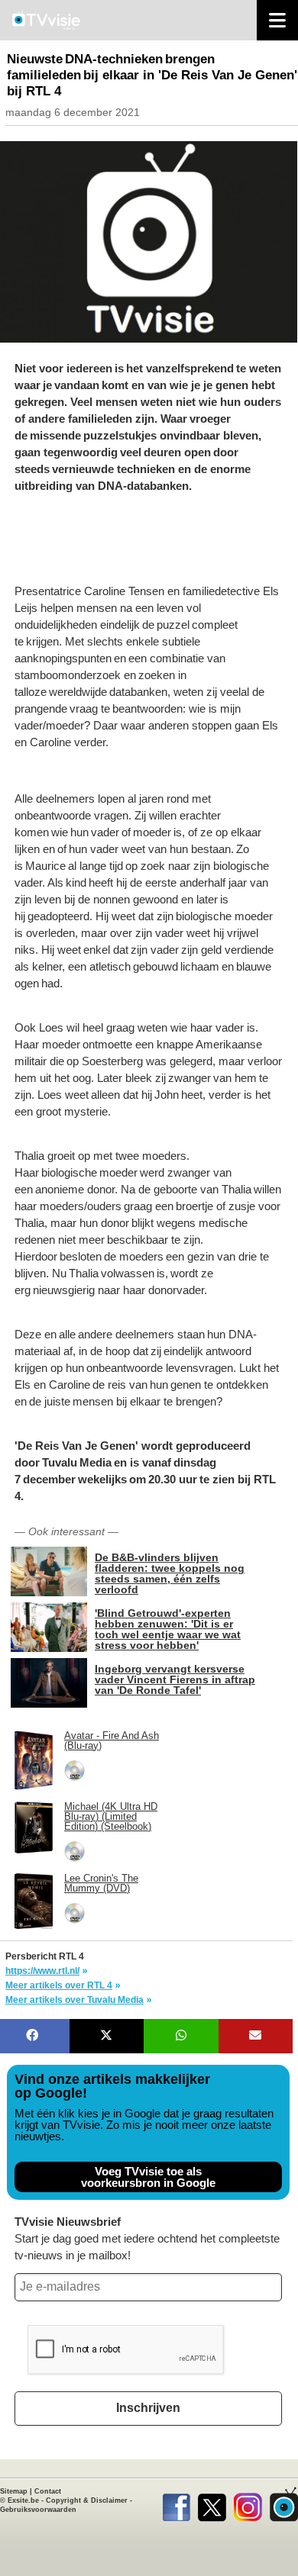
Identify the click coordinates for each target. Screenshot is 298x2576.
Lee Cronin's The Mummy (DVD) (101, 1883)
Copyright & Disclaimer (87, 2500)
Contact (48, 2491)
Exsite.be (23, 2500)
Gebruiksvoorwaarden (38, 2510)
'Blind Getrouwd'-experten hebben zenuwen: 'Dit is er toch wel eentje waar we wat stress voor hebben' (168, 1629)
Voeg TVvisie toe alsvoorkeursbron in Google (148, 2177)
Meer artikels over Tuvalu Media (74, 2000)
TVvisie (284, 2504)
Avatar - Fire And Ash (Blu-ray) (112, 1740)
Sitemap (14, 2491)
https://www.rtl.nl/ (42, 1971)
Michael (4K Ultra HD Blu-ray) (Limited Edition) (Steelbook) (111, 1816)
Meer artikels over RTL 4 (59, 1985)
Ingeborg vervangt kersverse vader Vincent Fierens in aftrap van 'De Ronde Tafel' (175, 1679)
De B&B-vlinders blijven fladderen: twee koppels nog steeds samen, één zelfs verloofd (170, 1573)
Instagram (248, 2504)
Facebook (176, 2504)
